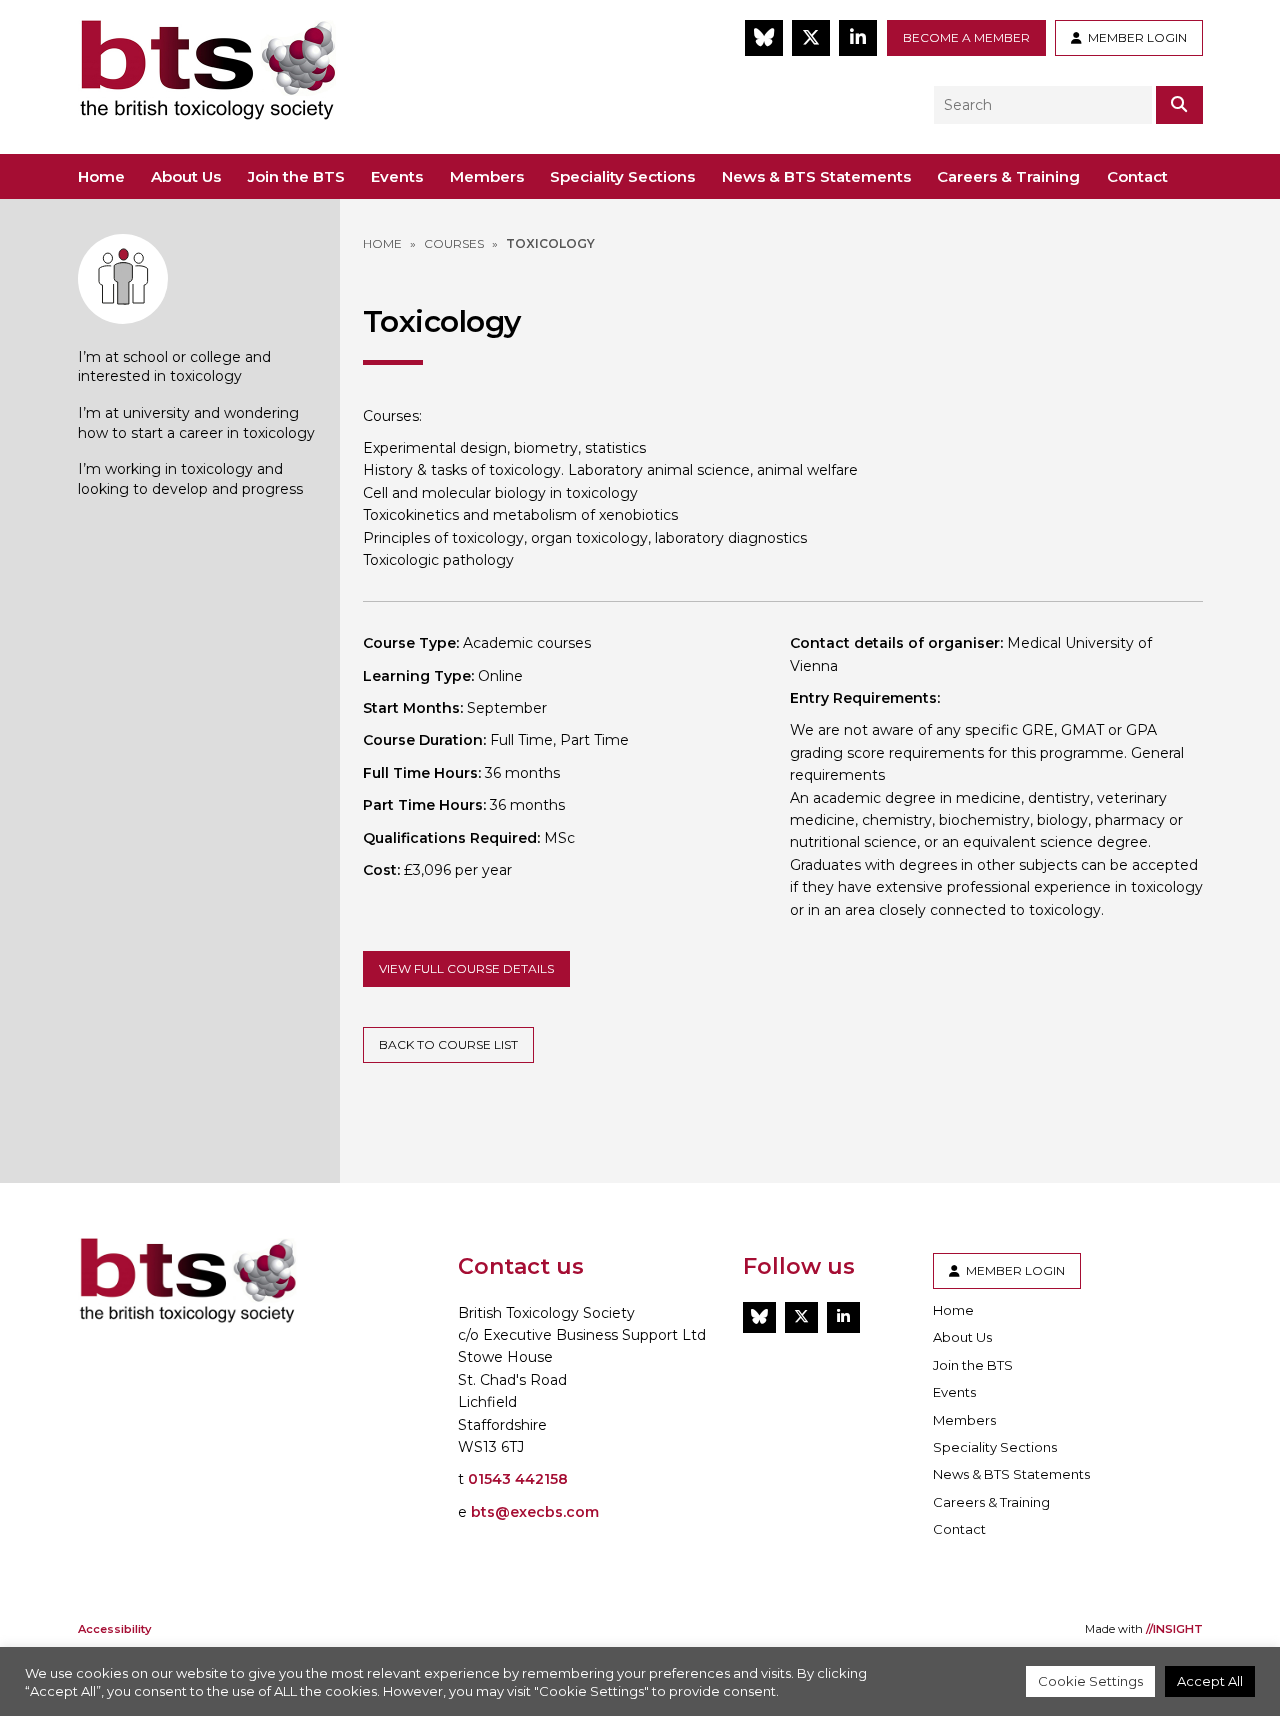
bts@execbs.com (535, 1512)
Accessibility (114, 1629)
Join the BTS (296, 176)
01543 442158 (518, 1479)
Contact (1137, 176)
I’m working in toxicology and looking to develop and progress (190, 479)
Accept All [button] (1210, 1681)
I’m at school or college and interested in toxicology (174, 367)
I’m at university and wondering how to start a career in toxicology (196, 423)
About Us (186, 176)
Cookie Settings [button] (1090, 1681)
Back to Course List (448, 1044)
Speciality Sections (622, 176)
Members (487, 176)
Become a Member (966, 37)
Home (101, 176)
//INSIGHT (1174, 1629)
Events (397, 176)
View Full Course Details (466, 968)
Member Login (1134, 37)
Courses (454, 243)
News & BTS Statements (816, 176)
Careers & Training (1008, 176)
